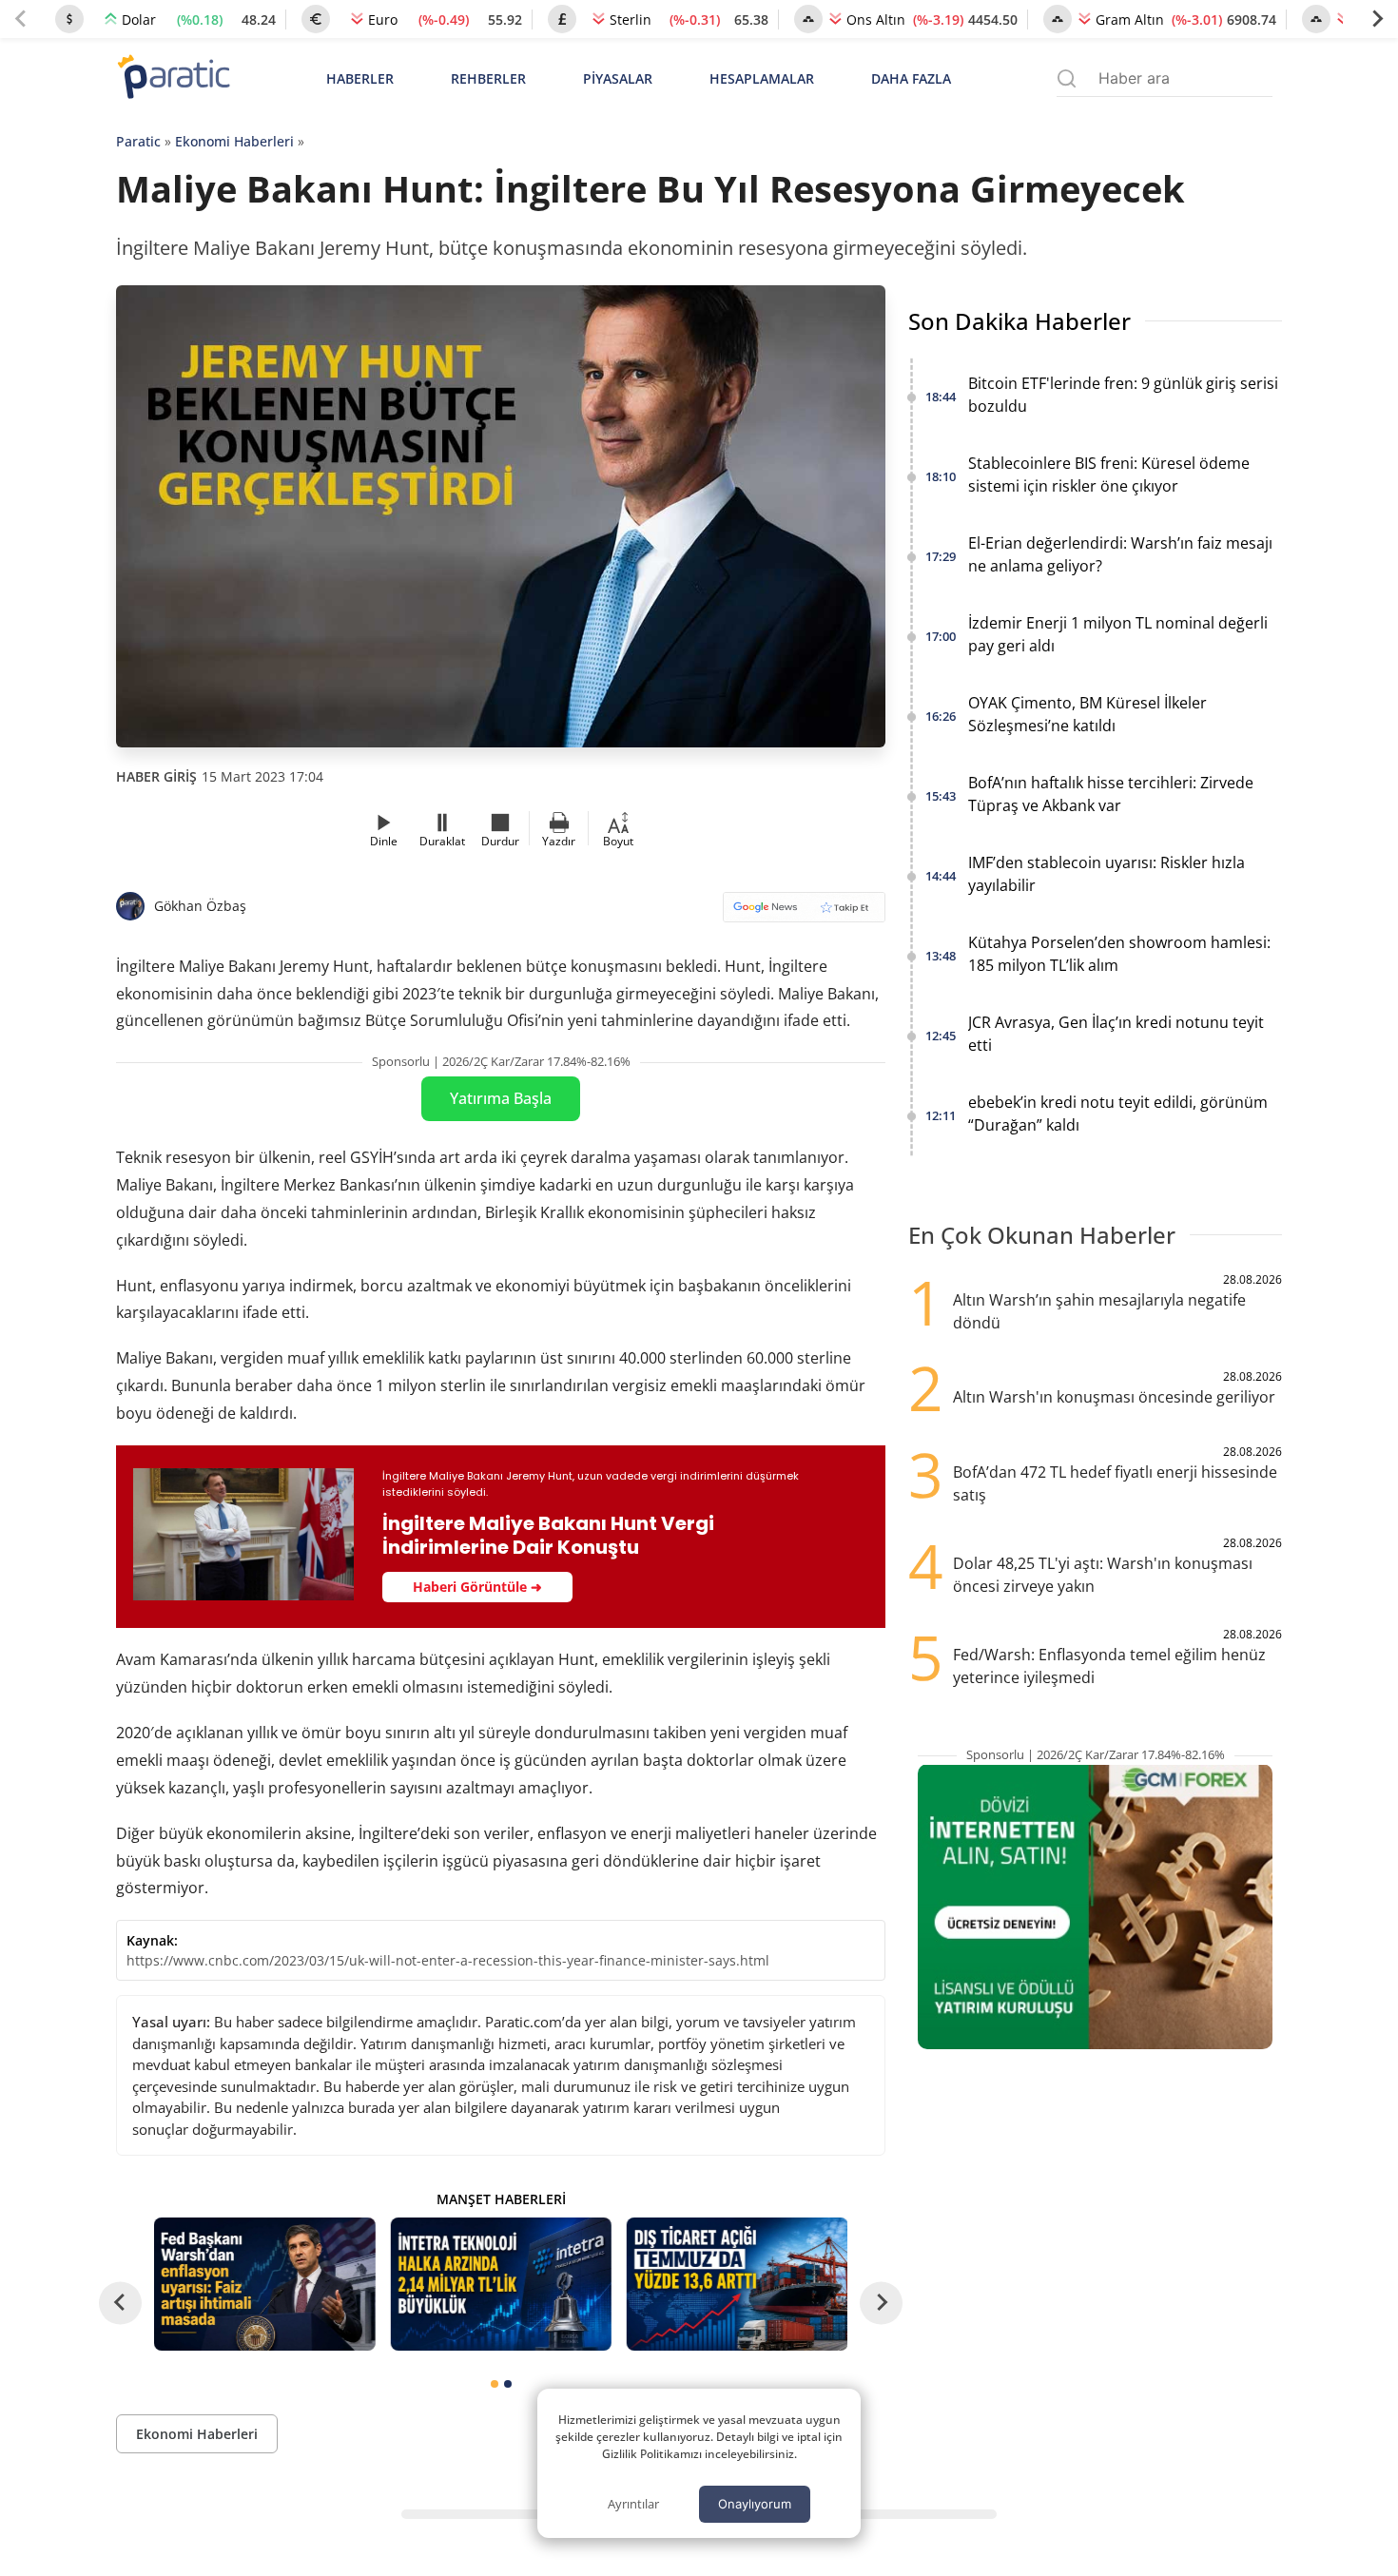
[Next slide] (1377, 19)
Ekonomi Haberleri (234, 141)
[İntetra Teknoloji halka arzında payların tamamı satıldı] (500, 2284)
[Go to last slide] (120, 2303)
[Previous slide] (21, 19)
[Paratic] (173, 78)
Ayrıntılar (633, 2504)
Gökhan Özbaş (200, 906)
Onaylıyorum (755, 2504)
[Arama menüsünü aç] (1067, 78)
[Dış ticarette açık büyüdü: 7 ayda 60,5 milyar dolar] (737, 2284)
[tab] (495, 2384)
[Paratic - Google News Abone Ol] (804, 913)
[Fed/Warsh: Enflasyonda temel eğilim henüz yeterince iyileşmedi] (264, 2284)
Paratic (138, 141)
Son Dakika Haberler (1019, 321)
